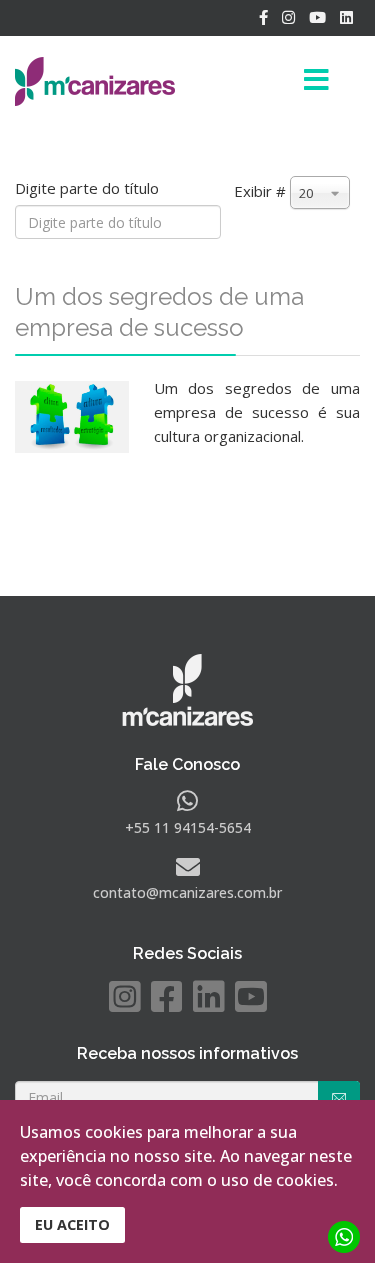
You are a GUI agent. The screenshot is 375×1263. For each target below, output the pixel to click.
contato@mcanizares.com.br (187, 892)
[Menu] (284, 81)
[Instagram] (288, 17)
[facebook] (263, 17)
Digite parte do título (89, 188)
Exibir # (260, 191)
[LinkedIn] (346, 17)
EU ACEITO (72, 1224)
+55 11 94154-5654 (188, 827)
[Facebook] (167, 997)
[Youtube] (317, 17)
